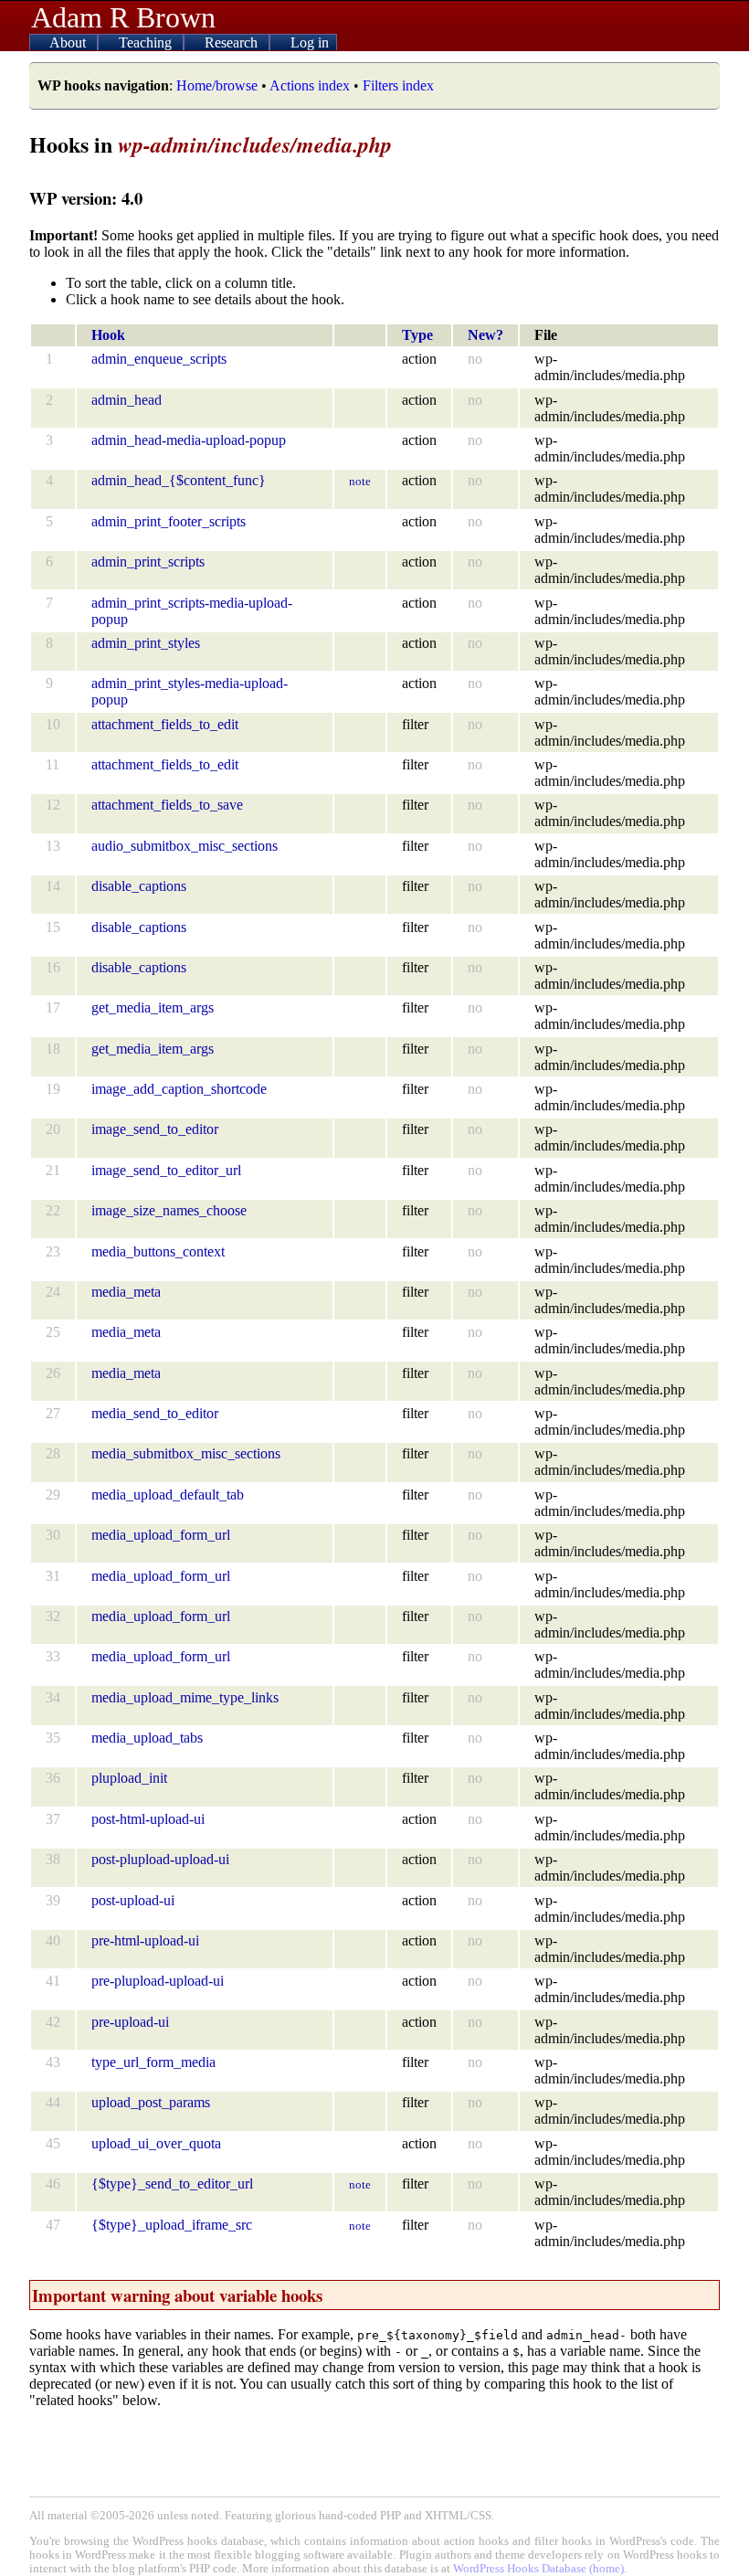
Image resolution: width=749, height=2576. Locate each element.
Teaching (147, 42)
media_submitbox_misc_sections (186, 1453)
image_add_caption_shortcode (179, 1089)
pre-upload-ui (130, 2022)
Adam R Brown (123, 17)
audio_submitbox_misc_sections (185, 846)
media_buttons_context (158, 1251)
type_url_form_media (153, 2062)
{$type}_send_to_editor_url (172, 2184)
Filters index (398, 85)
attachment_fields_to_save (167, 805)
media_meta (126, 1292)
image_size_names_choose (169, 1210)
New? (485, 335)
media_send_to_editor (155, 1413)
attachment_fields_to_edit (165, 724)
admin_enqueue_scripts (159, 359)
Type (417, 335)
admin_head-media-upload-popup (189, 440)
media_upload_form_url (161, 1535)
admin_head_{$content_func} (179, 480)
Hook (108, 335)
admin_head (127, 400)
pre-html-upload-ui (145, 1940)
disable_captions (139, 886)
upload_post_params (151, 2102)
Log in (310, 42)
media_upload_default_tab (168, 1495)
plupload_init (129, 1778)
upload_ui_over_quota (156, 2143)
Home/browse (217, 85)
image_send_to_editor (155, 1129)
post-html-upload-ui (148, 1819)
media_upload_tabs (147, 1738)
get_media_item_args (153, 1007)
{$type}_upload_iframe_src (172, 2225)
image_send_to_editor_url (166, 1170)
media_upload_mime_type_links (185, 1697)
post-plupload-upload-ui (160, 1859)
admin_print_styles (146, 643)
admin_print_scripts (148, 562)
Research (233, 42)
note (360, 481)
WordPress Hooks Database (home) (538, 2569)
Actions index (310, 85)
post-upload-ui (133, 1900)
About (69, 42)
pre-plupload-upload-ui (158, 1981)
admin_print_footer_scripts (169, 521)
